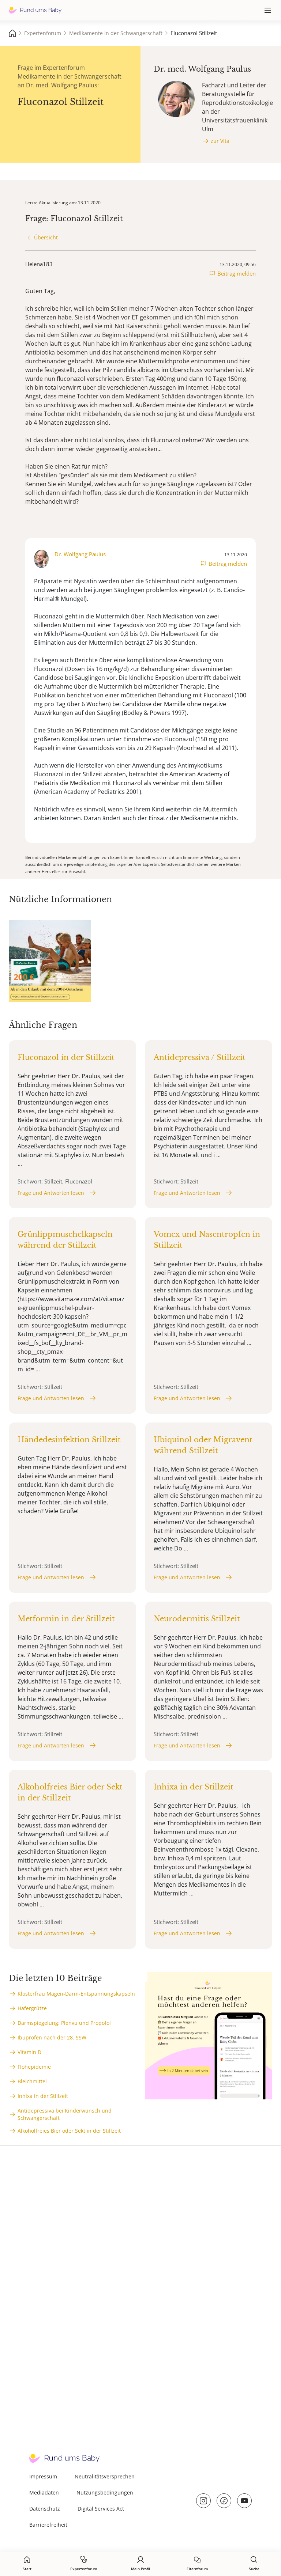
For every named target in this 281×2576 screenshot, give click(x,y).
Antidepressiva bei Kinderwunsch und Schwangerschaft (65, 2114)
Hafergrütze (32, 2008)
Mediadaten (44, 2492)
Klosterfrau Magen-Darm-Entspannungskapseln (76, 1994)
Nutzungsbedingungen (105, 2492)
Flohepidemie (34, 2067)
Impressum (43, 2476)
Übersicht (46, 237)
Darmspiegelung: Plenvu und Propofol (64, 2023)
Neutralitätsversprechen (105, 2476)
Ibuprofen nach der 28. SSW (52, 2037)
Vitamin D (29, 2052)
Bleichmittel (32, 2081)
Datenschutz (45, 2509)
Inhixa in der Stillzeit (43, 2096)
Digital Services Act (101, 2509)
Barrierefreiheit (48, 2525)
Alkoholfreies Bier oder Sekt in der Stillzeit (69, 2131)
